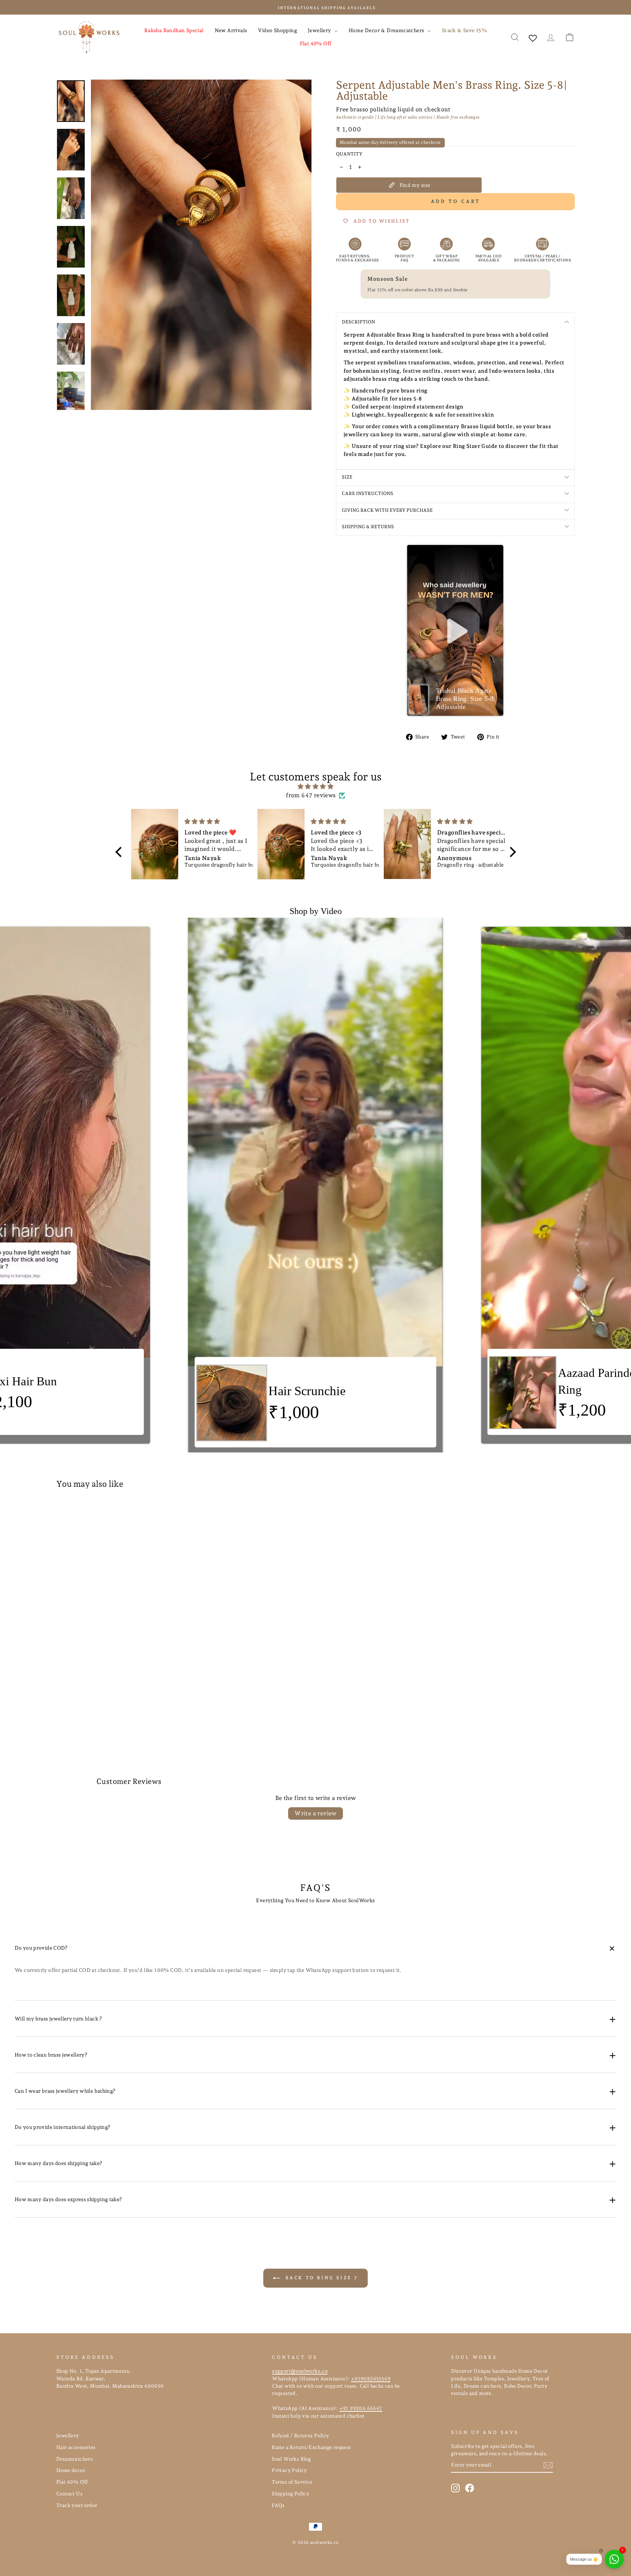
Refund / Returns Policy (300, 2435)
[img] (316, 786)
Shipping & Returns (368, 527)
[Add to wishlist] (171, 1516)
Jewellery (320, 30)
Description (358, 322)
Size (347, 477)
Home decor (71, 2470)
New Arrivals (231, 30)
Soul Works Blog (291, 2459)
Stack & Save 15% (464, 30)
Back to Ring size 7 (321, 2278)
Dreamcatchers (74, 2459)
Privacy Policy (289, 2470)
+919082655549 (371, 2379)
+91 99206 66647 (361, 2408)
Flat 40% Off (316, 43)
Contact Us (69, 2494)
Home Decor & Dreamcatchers (387, 30)
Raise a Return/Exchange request (311, 2447)
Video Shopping (277, 30)
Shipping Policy (290, 2494)
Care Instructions (368, 493)
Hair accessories (76, 2447)
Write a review (315, 1813)
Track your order (77, 2505)
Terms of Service (292, 2482)
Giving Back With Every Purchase (387, 510)
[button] (455, 631)
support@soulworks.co (300, 2371)
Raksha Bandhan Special (174, 30)
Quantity (349, 154)
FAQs (278, 2505)
